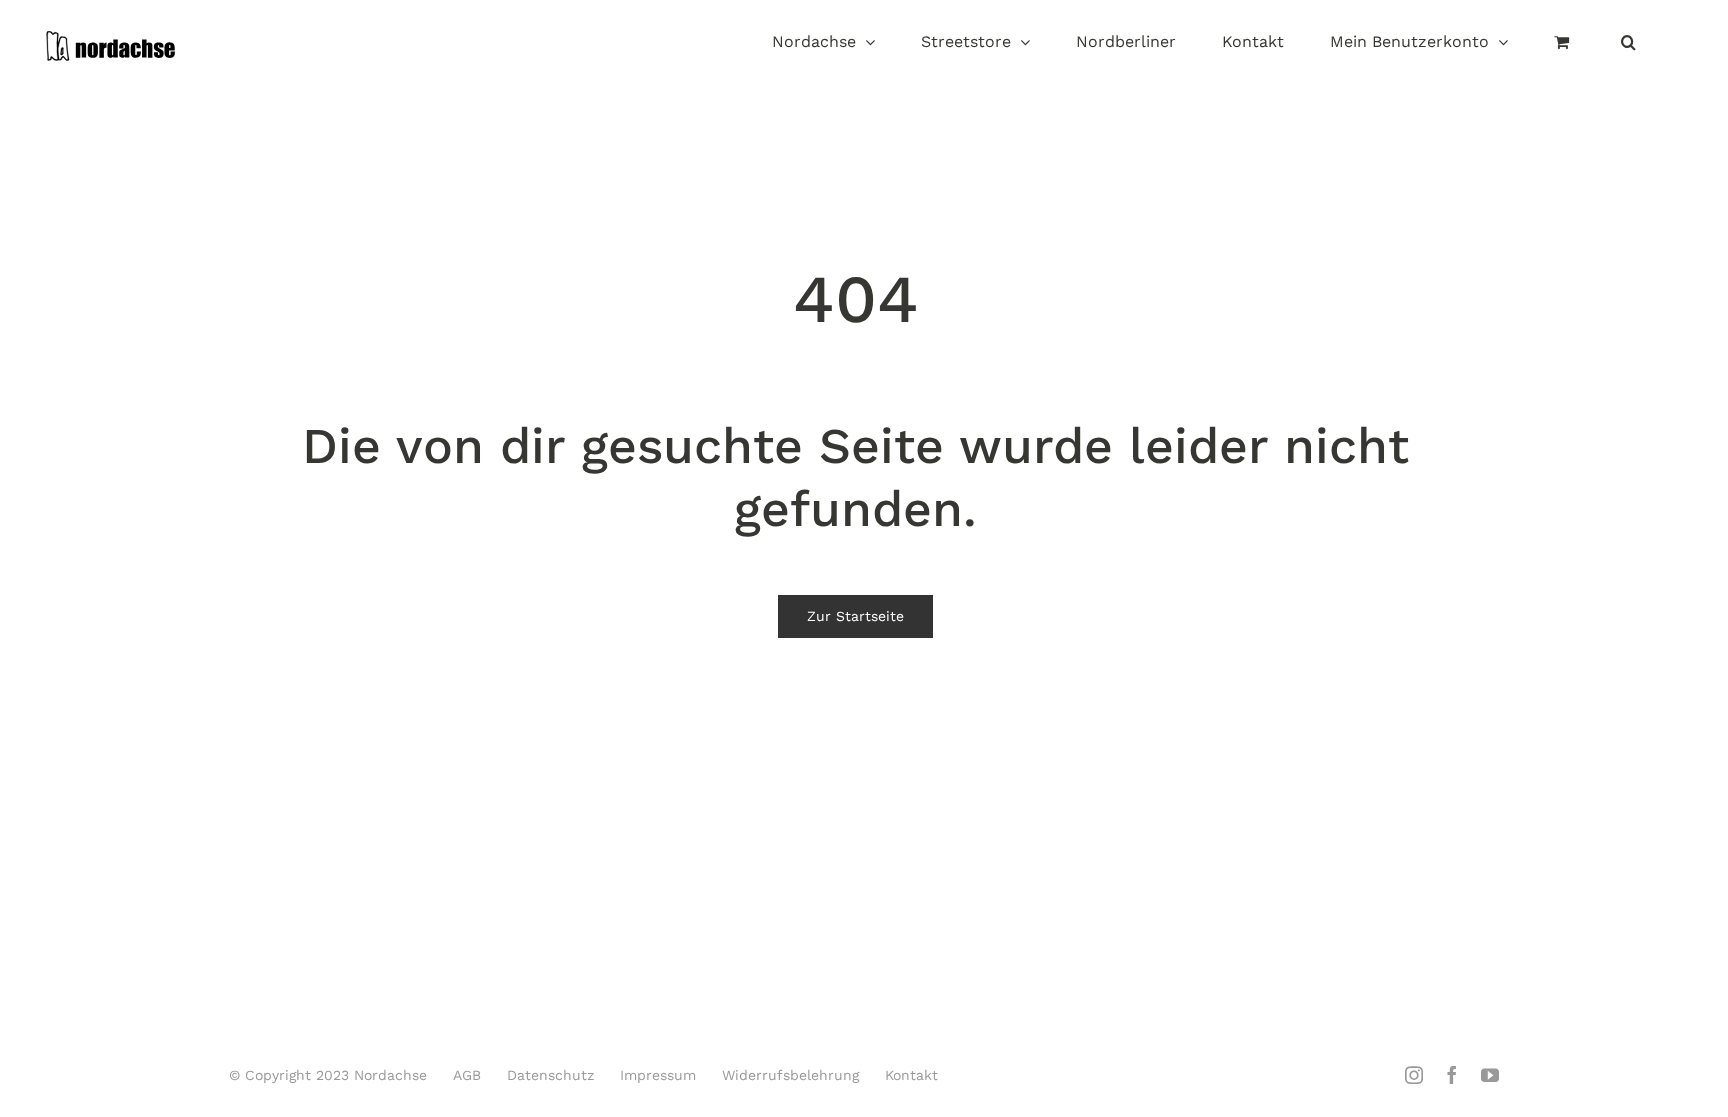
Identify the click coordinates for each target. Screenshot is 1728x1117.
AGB (467, 1075)
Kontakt (911, 1075)
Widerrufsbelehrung (790, 1075)
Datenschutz (550, 1075)
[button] (1628, 43)
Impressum (658, 1075)
